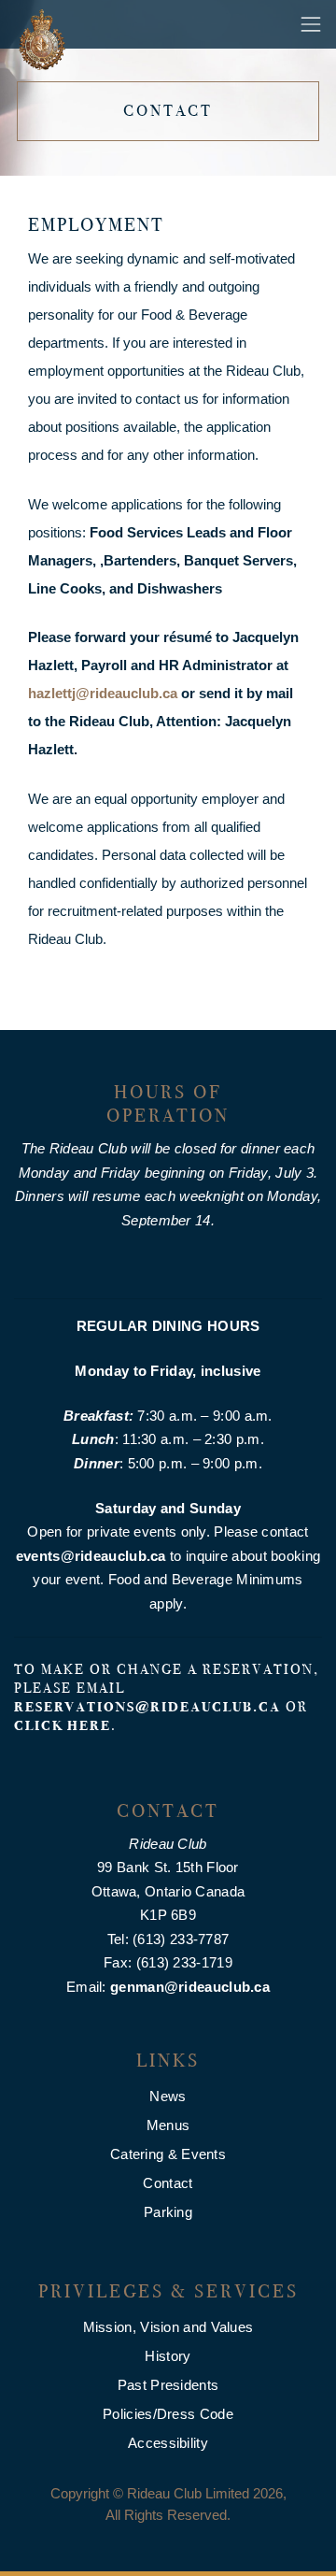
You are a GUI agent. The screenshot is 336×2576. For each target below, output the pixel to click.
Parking (168, 2212)
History (168, 2356)
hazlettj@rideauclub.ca (103, 693)
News (168, 2096)
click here (63, 1725)
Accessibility (168, 2443)
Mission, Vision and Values (168, 2327)
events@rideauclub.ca (91, 1556)
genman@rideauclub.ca (190, 1987)
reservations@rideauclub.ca (147, 1707)
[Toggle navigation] (311, 24)
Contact (168, 2183)
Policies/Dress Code (168, 2414)
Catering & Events (168, 2154)
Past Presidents (168, 2385)
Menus (168, 2125)
